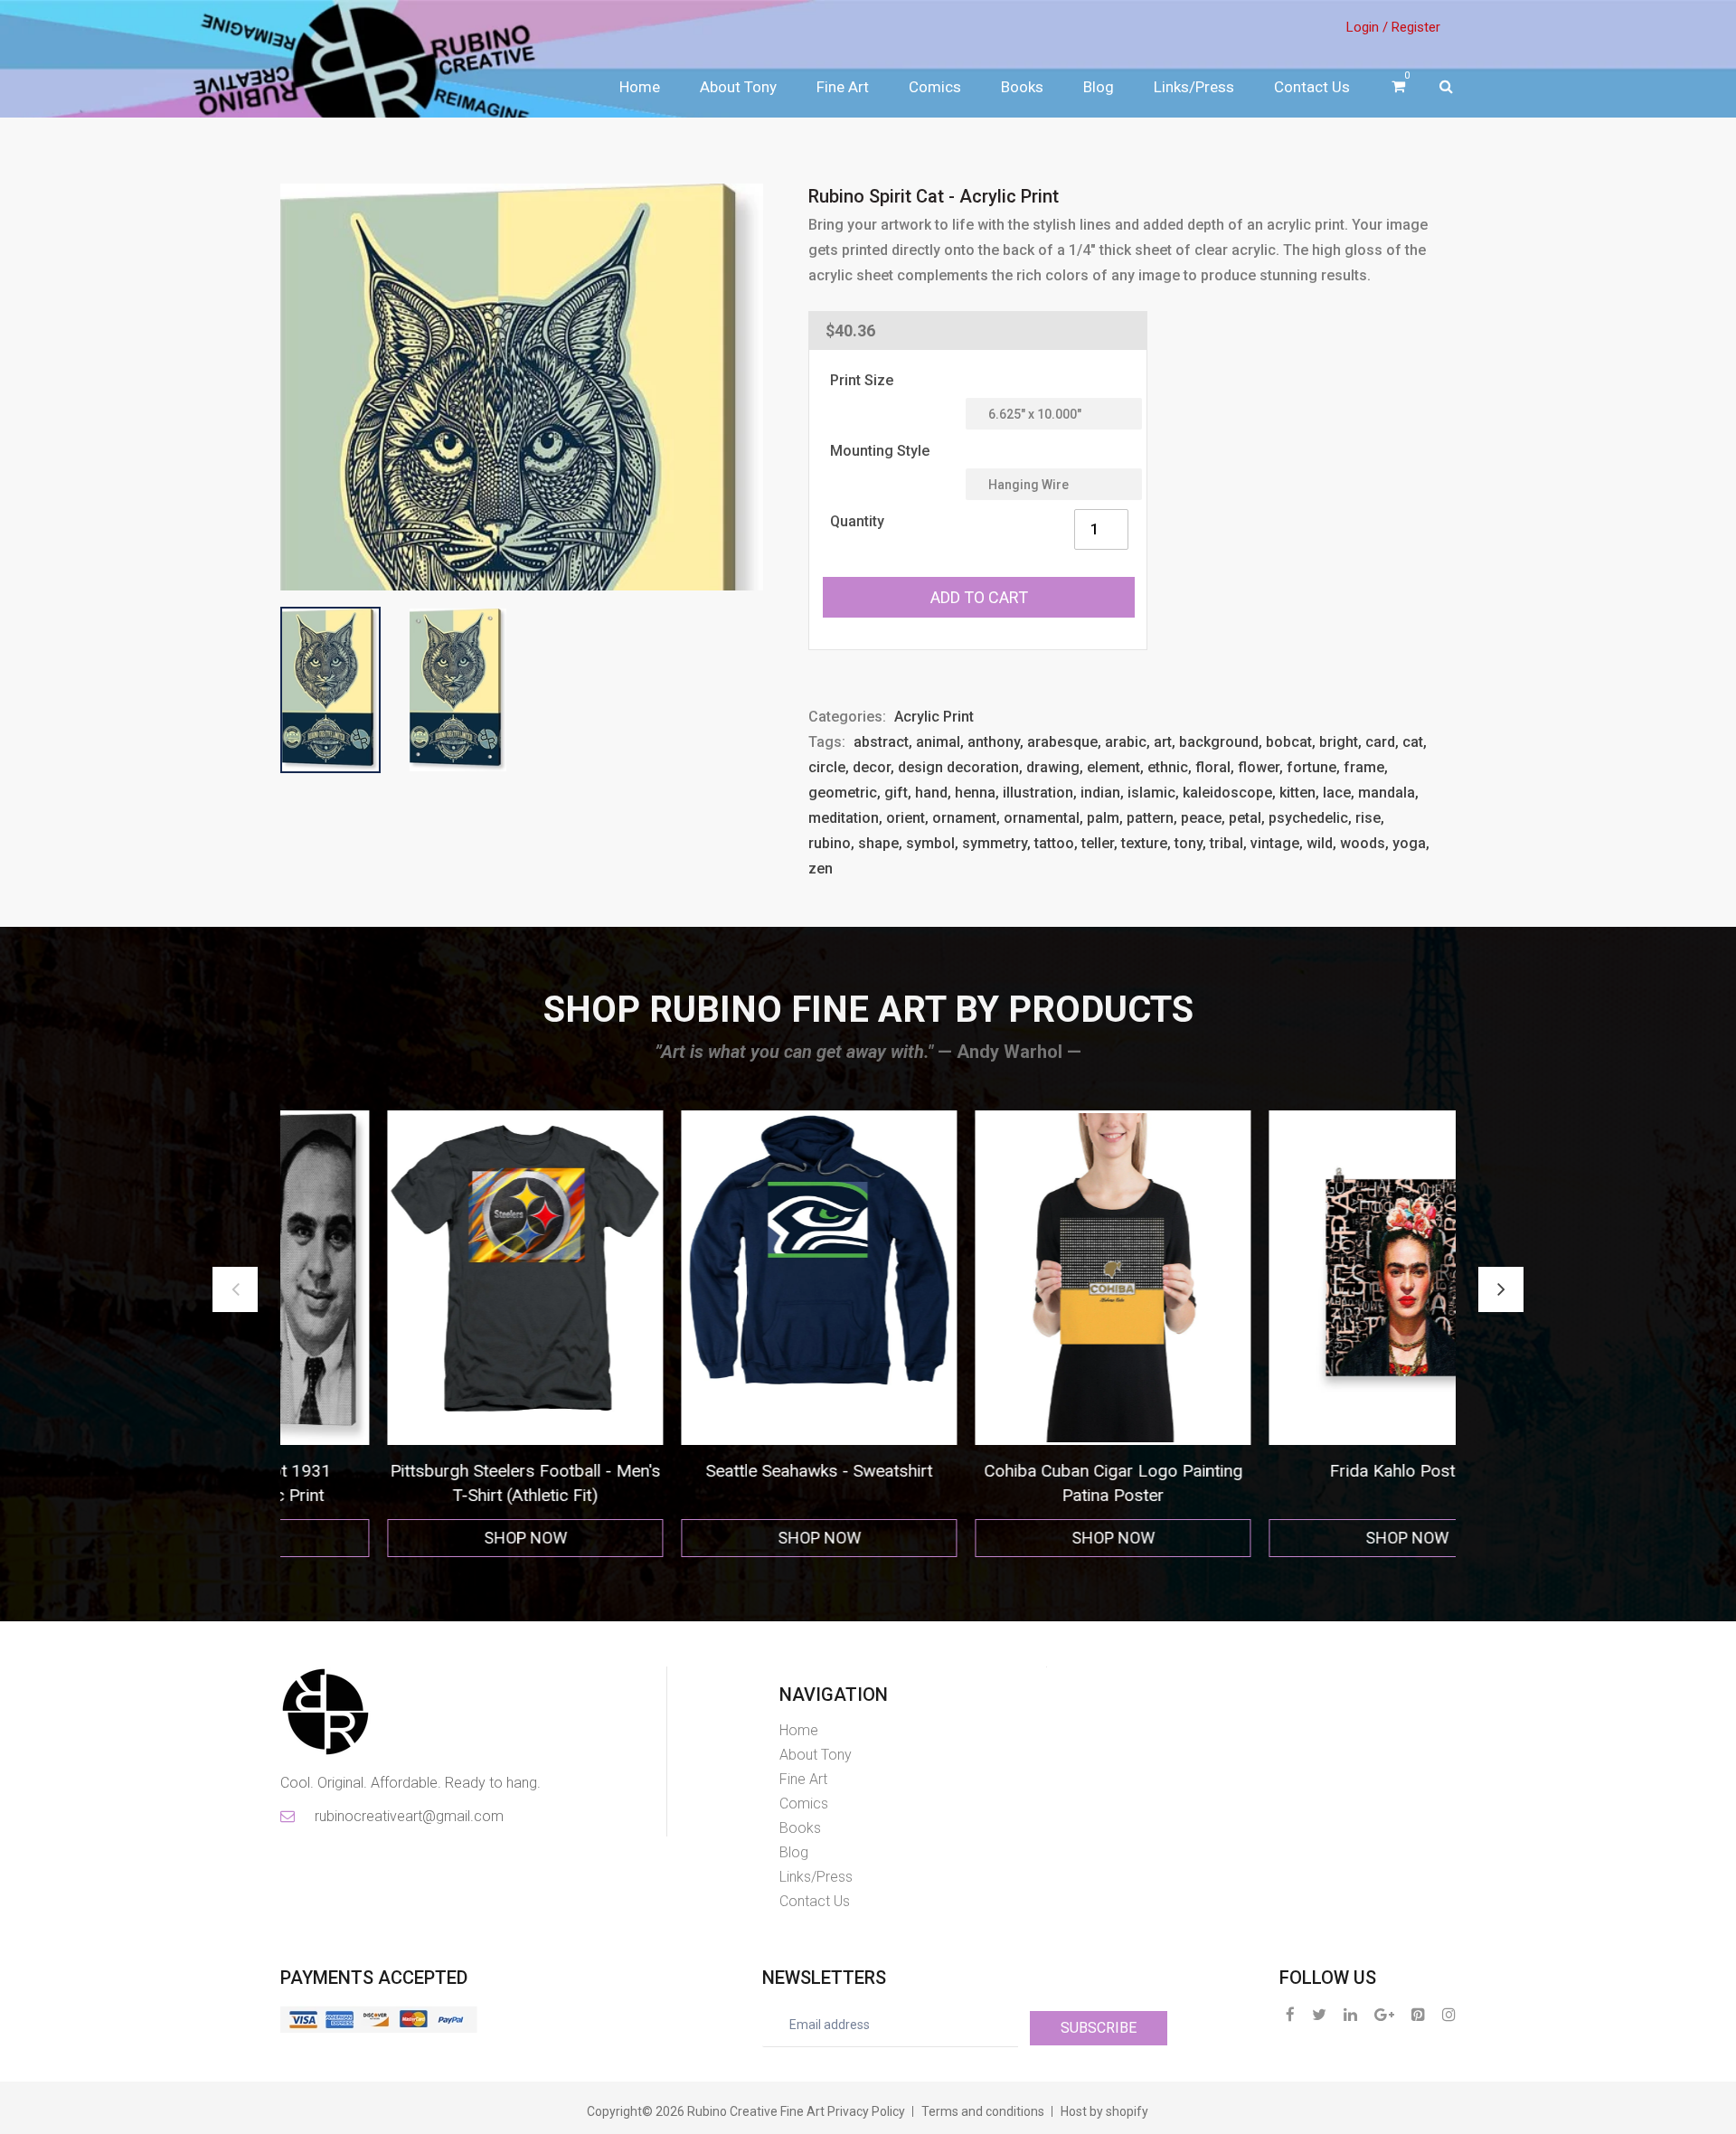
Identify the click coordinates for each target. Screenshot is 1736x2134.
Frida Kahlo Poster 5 (1015, 1471)
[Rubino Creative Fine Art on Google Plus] (1384, 2014)
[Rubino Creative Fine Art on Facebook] (1290, 2014)
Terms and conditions (983, 2111)
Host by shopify (1104, 2111)
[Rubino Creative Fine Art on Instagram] (1449, 2014)
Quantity (857, 521)
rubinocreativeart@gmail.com (408, 1816)
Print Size (862, 380)
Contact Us (1312, 87)
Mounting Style (880, 451)
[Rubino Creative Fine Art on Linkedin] (1350, 2014)
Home (640, 87)
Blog (1099, 87)
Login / (1367, 27)
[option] (427, 1334)
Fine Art (843, 87)
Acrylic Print (934, 717)
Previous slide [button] (235, 1289)
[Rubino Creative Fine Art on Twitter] (1319, 2014)
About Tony (738, 87)
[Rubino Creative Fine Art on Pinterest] (1418, 2014)
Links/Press (1194, 87)
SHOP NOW (428, 1538)
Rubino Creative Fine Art (756, 2111)
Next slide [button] (1501, 1289)
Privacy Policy (866, 2111)
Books (1022, 87)
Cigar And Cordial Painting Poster (1309, 1471)
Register (1416, 27)
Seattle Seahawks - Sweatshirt (427, 1471)
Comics (935, 87)
